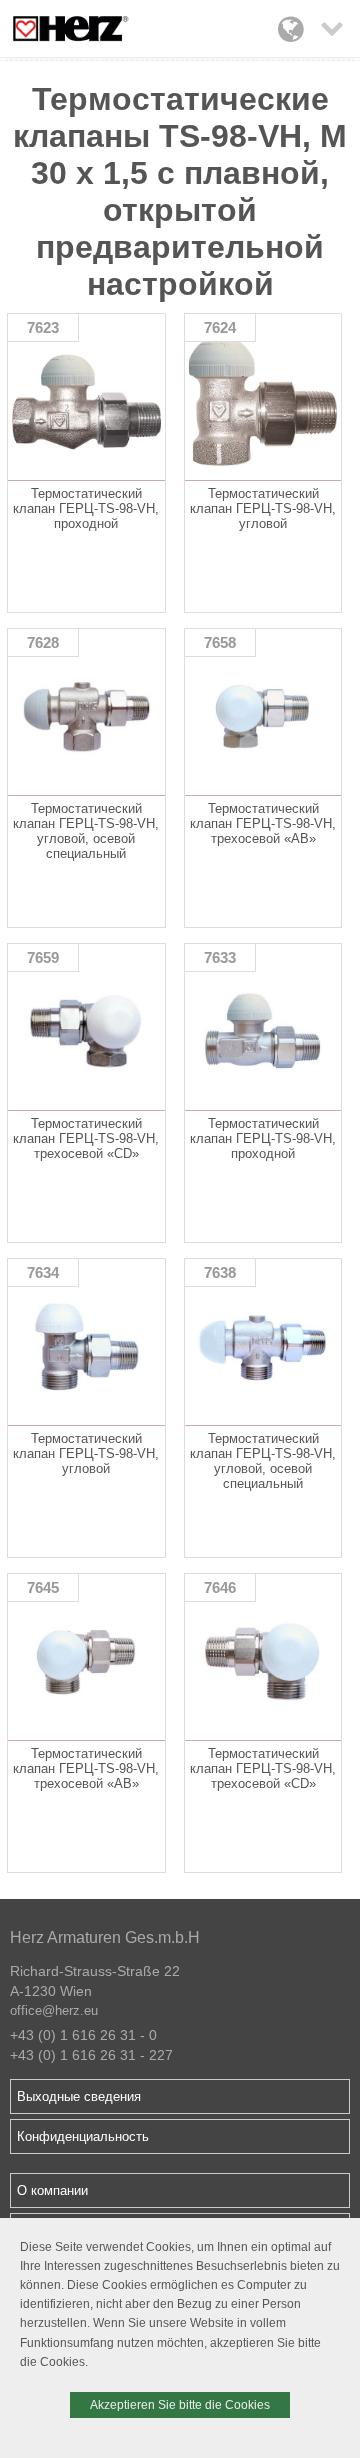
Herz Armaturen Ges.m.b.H (105, 1937)
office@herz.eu (54, 2010)
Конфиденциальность (83, 2136)
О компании (52, 2190)
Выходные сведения (79, 2096)
